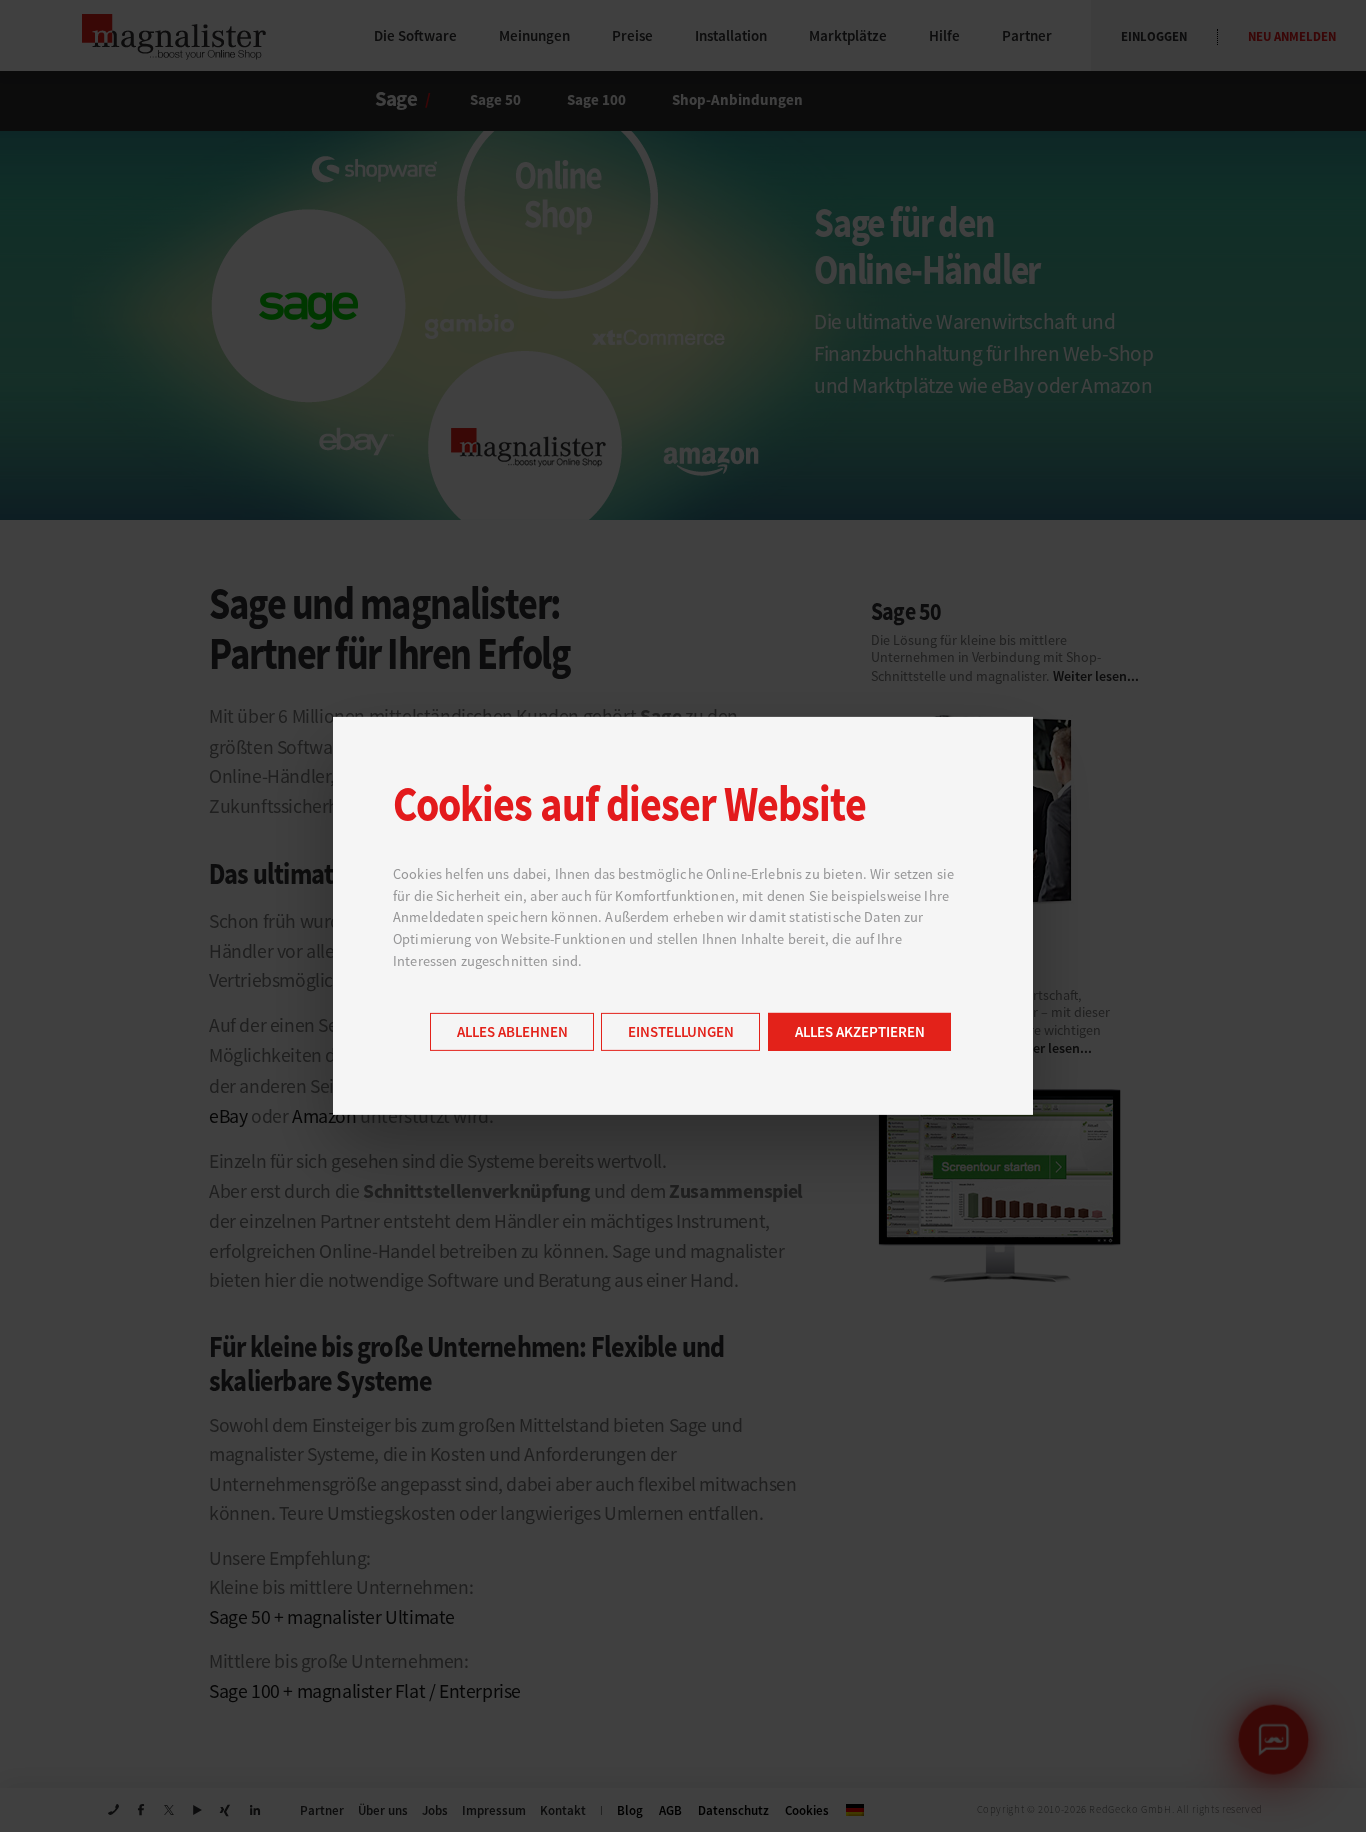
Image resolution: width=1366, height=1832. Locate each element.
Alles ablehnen (512, 1032)
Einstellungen (681, 1032)
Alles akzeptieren (860, 1032)
